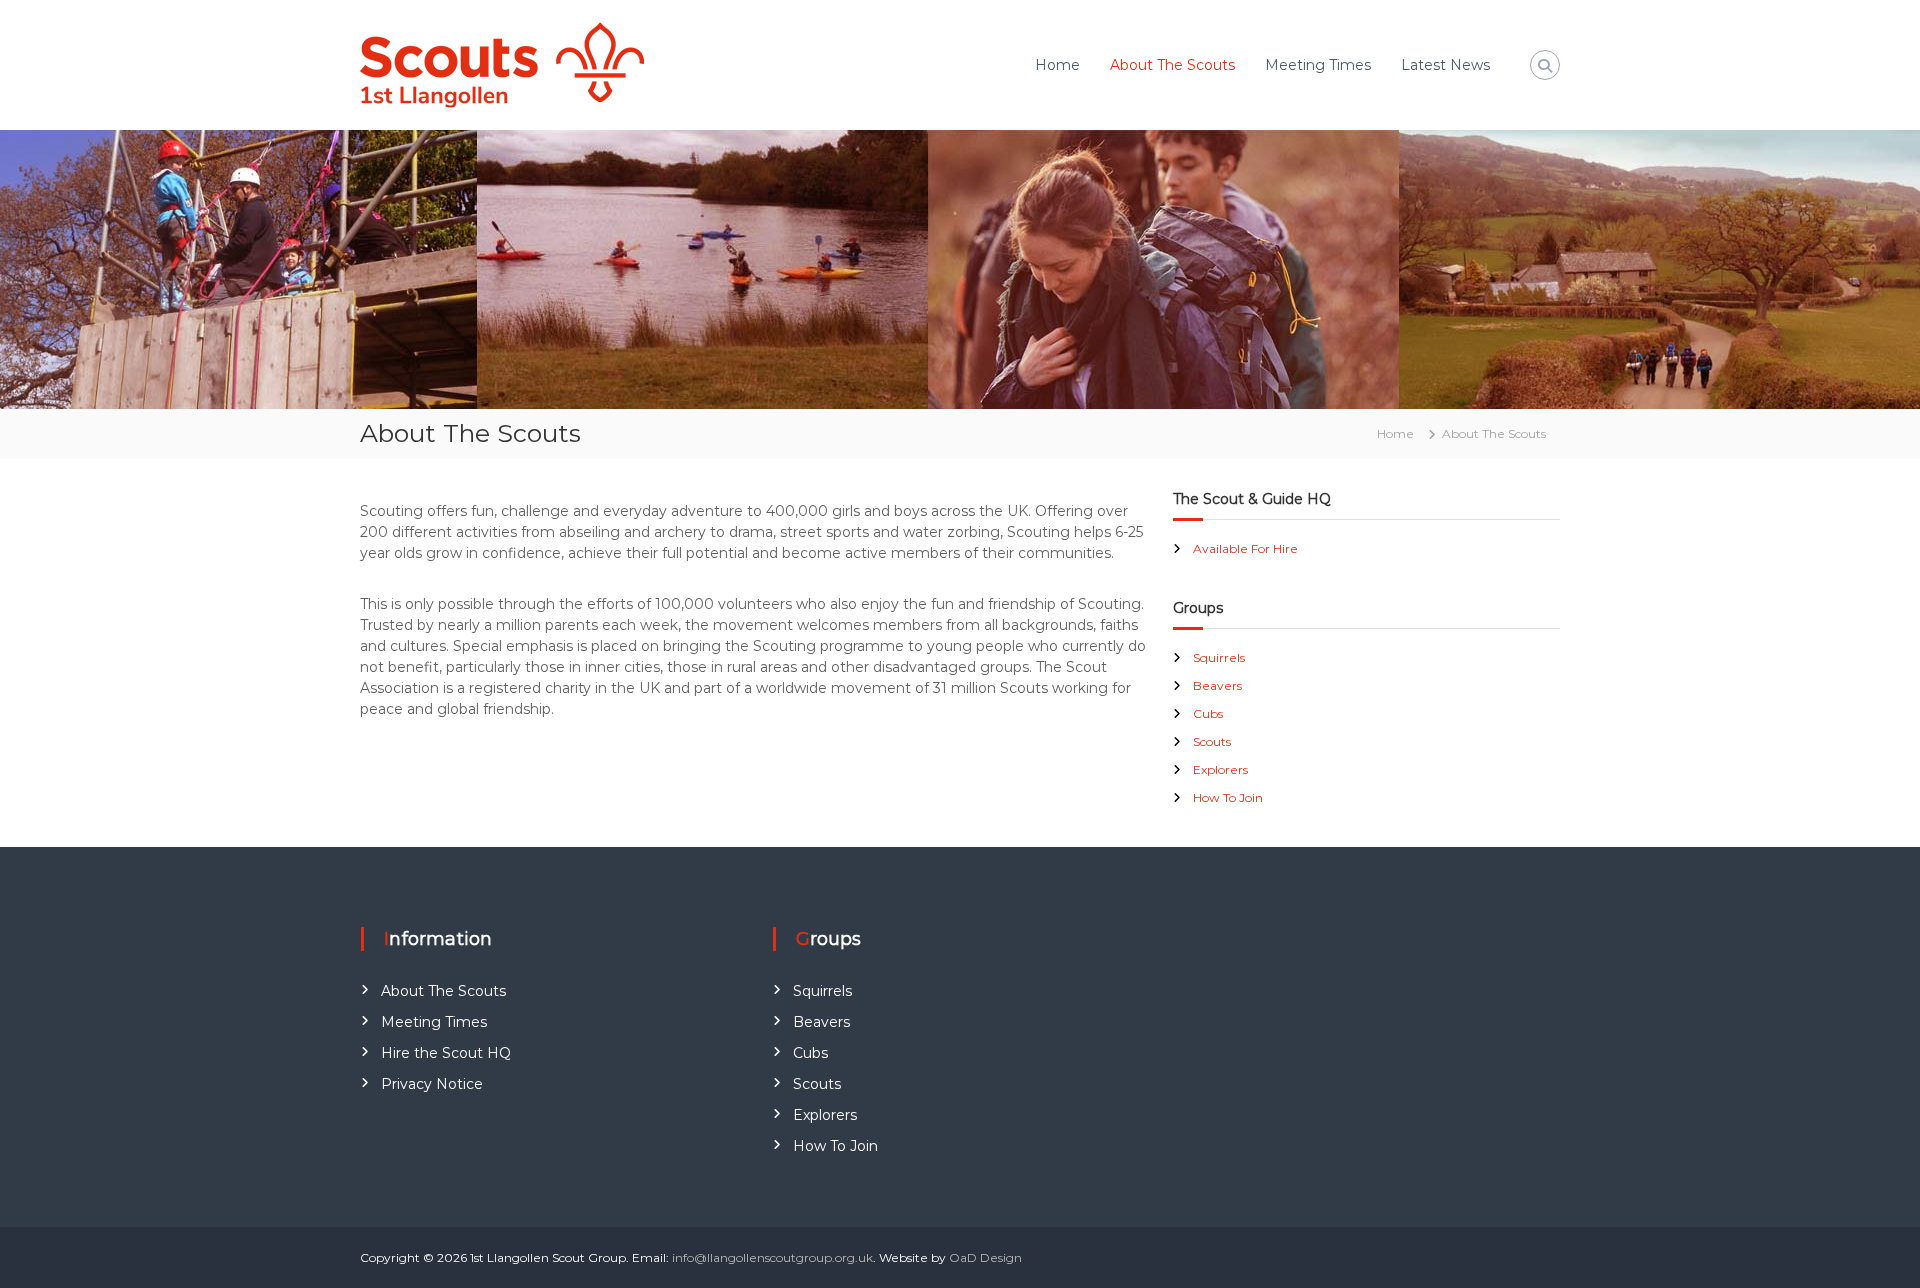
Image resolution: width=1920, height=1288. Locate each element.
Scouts (1212, 741)
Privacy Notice (432, 1084)
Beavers (1217, 685)
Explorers (1220, 769)
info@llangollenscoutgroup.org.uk (772, 1257)
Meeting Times (1318, 65)
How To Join (1228, 797)
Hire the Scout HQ (446, 1053)
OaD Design (985, 1257)
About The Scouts (1172, 65)
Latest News (1445, 65)
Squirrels (1219, 657)
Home (1057, 65)
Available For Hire (1245, 548)
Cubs (1208, 713)
